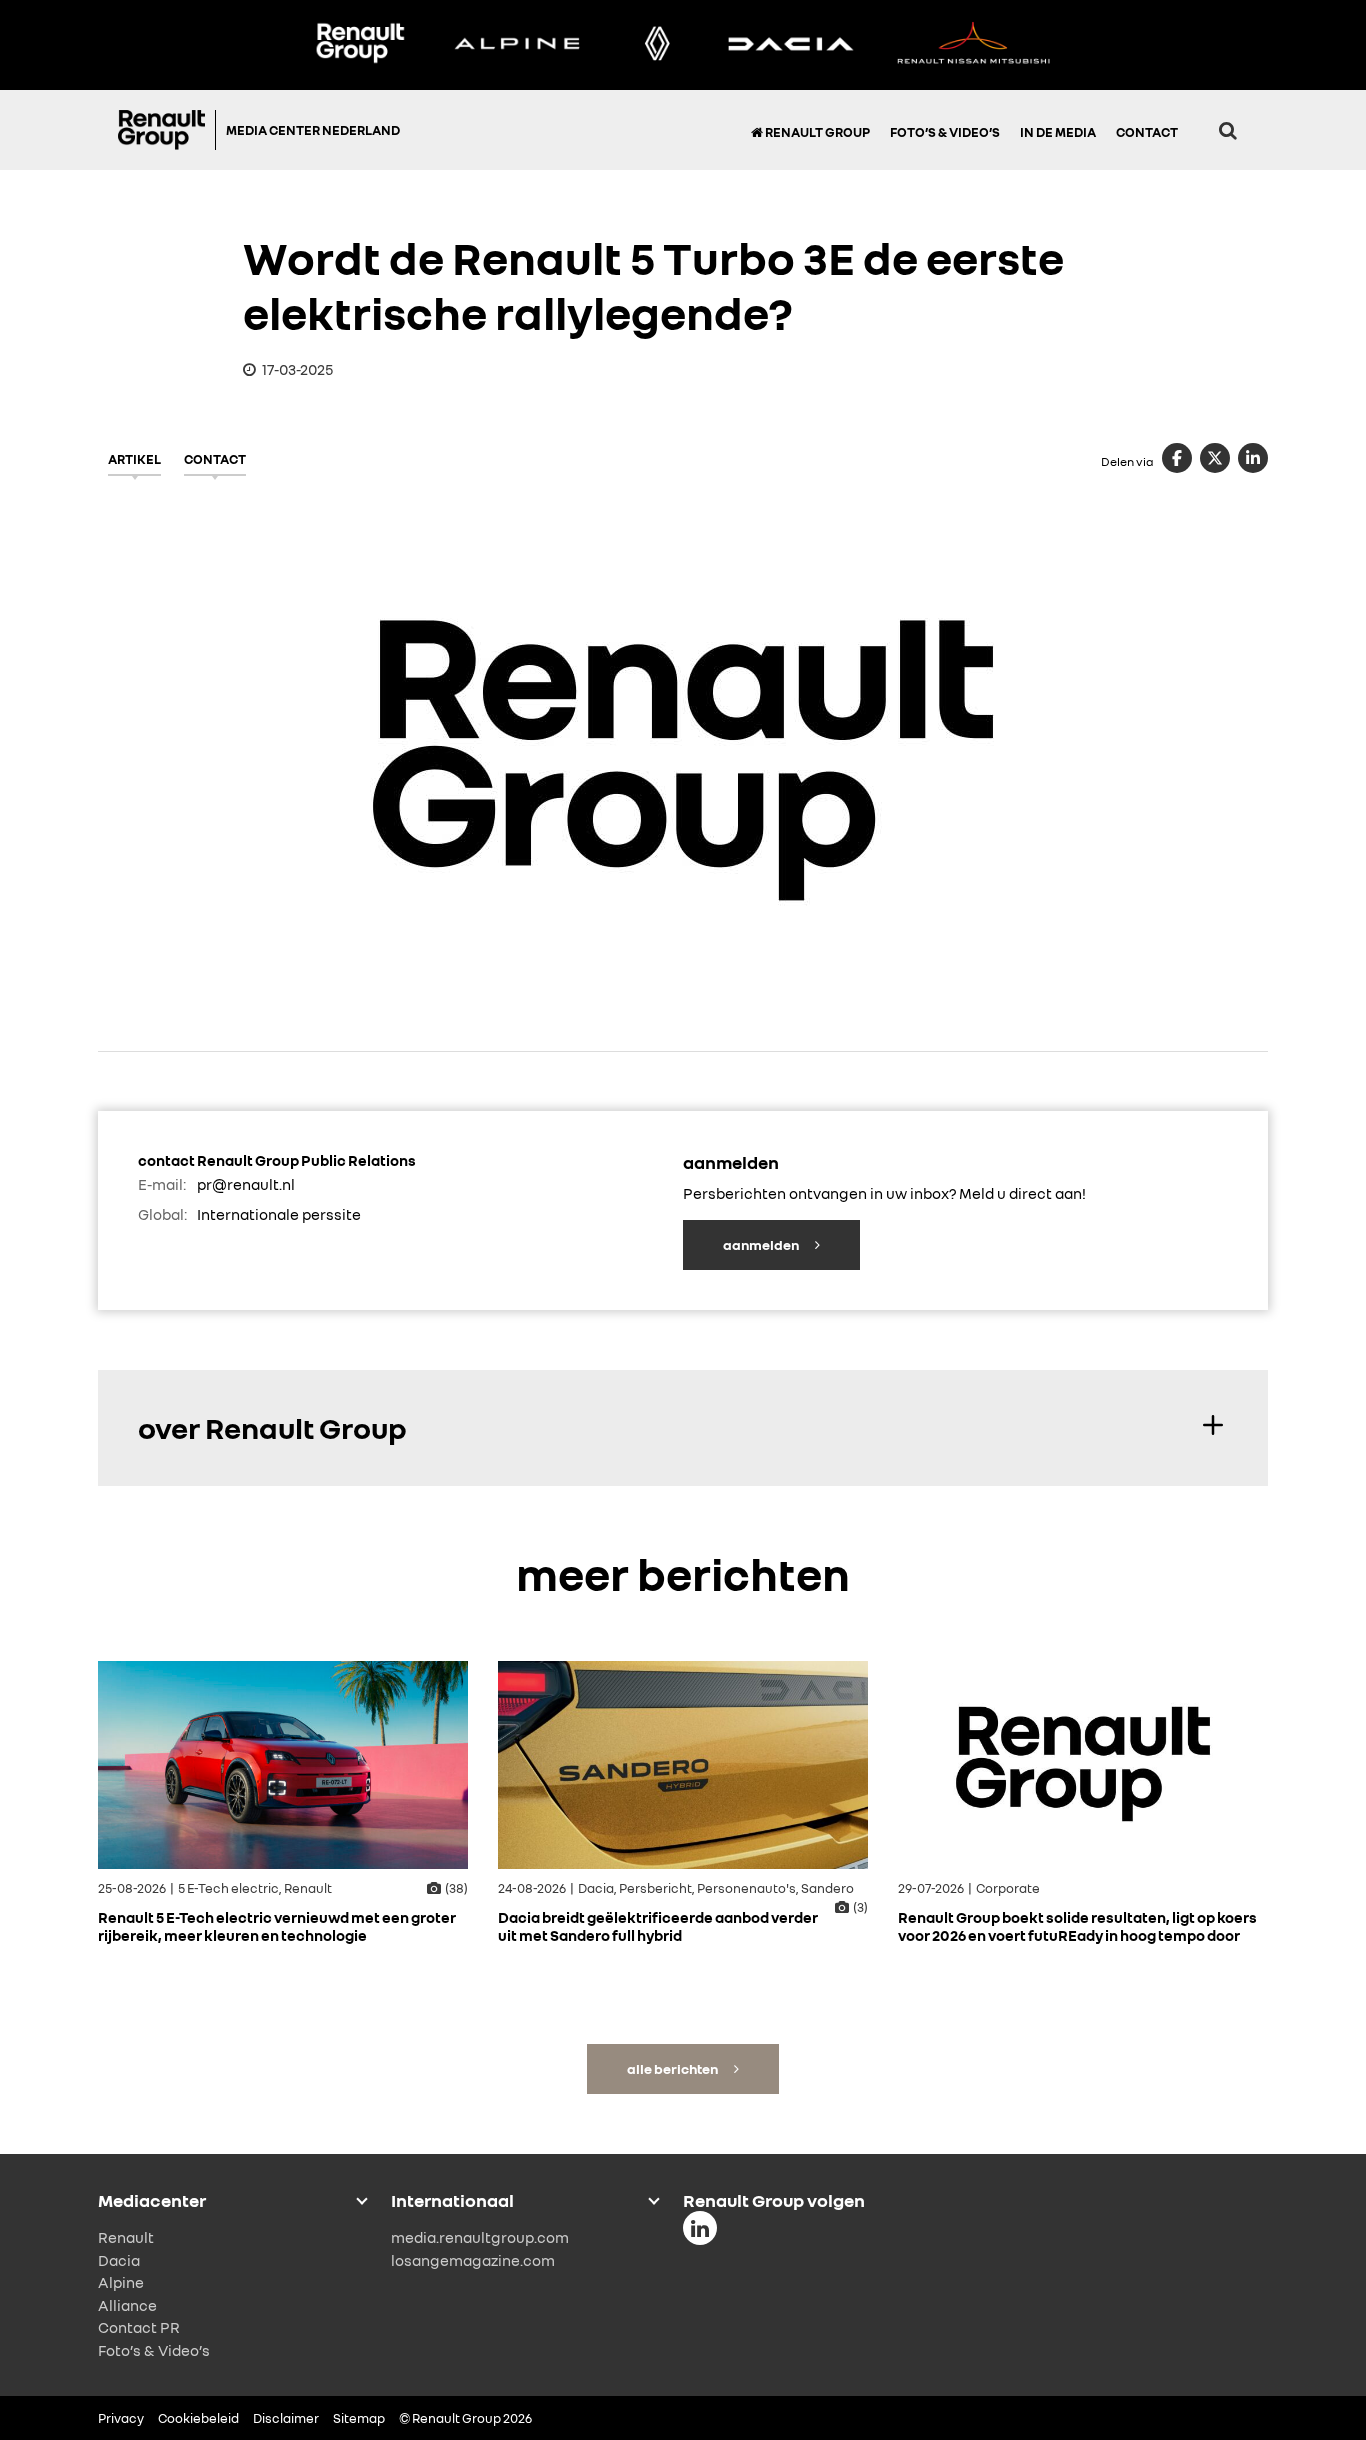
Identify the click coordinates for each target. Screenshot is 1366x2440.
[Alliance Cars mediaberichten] (974, 45)
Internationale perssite (279, 1214)
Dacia (119, 2260)
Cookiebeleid (198, 2418)
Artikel (134, 459)
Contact (1147, 132)
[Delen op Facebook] (1177, 458)
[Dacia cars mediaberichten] (790, 45)
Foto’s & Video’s (945, 132)
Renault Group (816, 132)
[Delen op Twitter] (1215, 458)
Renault (126, 2237)
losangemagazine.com (473, 2260)
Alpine (121, 2282)
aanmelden (762, 1244)
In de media (1058, 132)
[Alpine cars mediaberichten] (517, 45)
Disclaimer (286, 2418)
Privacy (121, 2418)
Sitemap (359, 2418)
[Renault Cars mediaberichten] (657, 45)
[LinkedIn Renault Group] (700, 2228)
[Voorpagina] (167, 130)
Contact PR (139, 2327)
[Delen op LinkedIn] (1253, 458)
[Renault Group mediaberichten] (360, 45)
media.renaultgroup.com (480, 2237)
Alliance (127, 2305)
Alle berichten (673, 2068)
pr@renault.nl (246, 1184)
